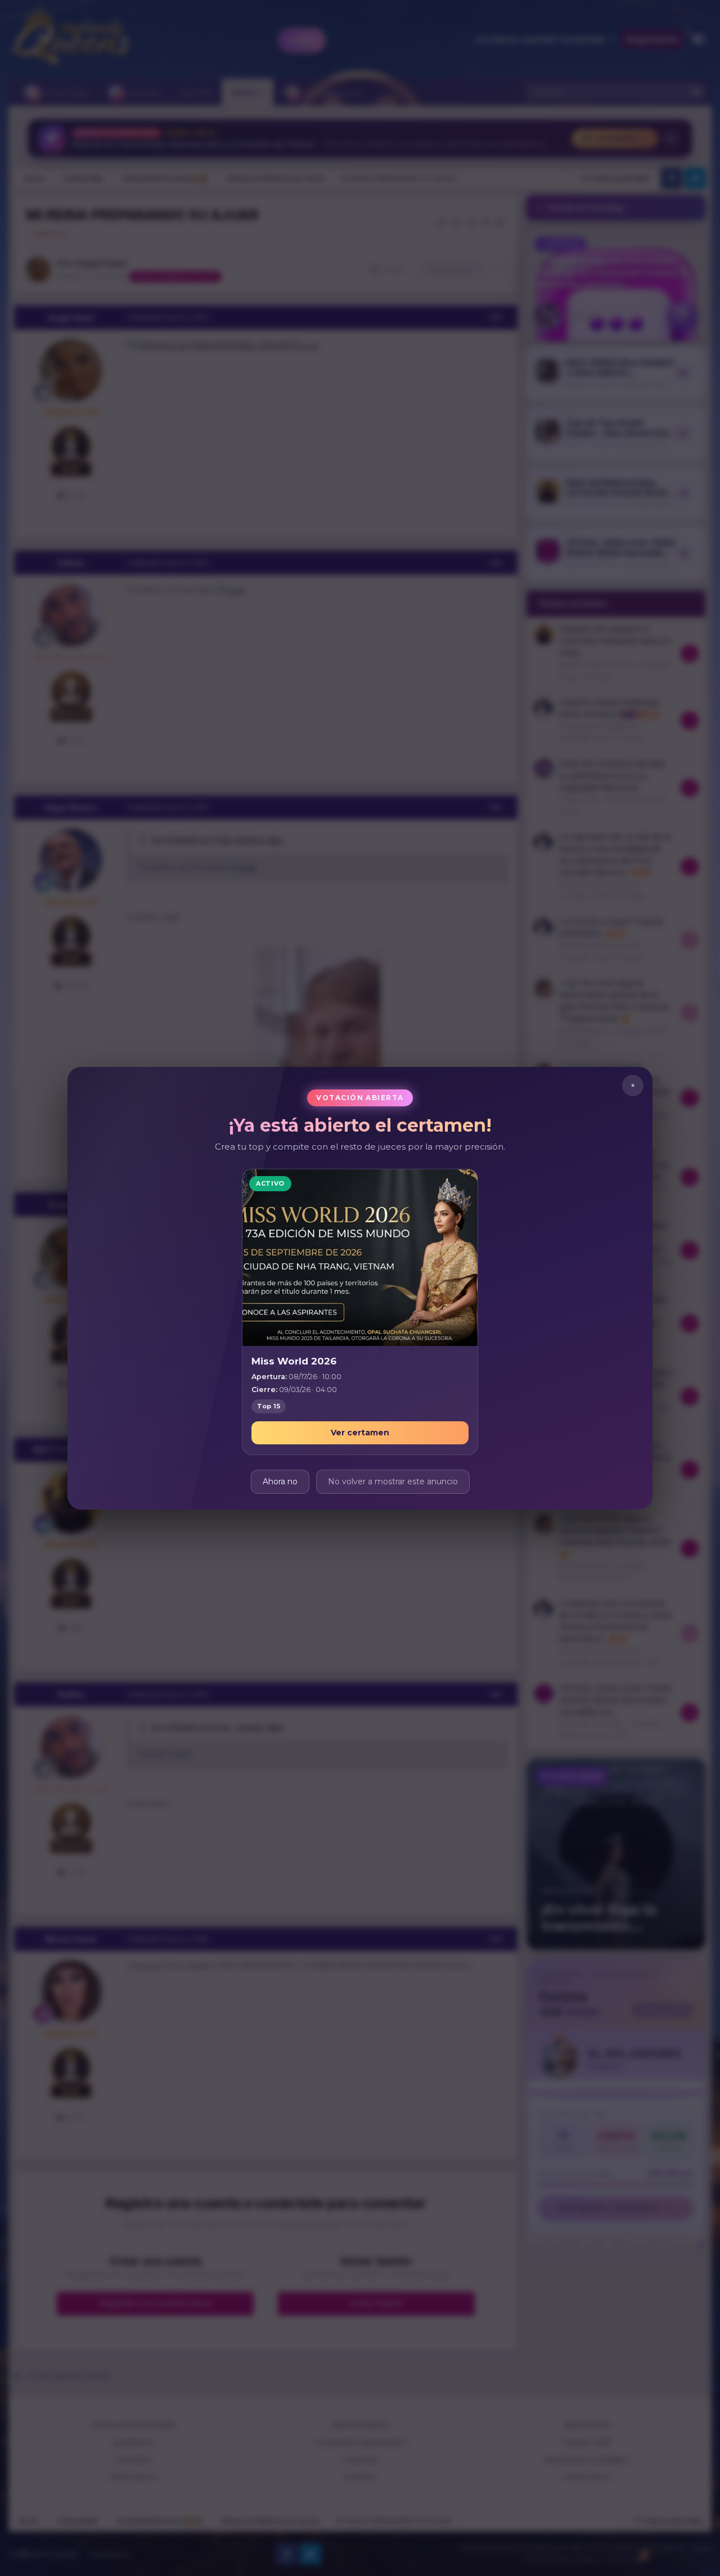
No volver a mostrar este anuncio (393, 1481)
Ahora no (280, 1481)
